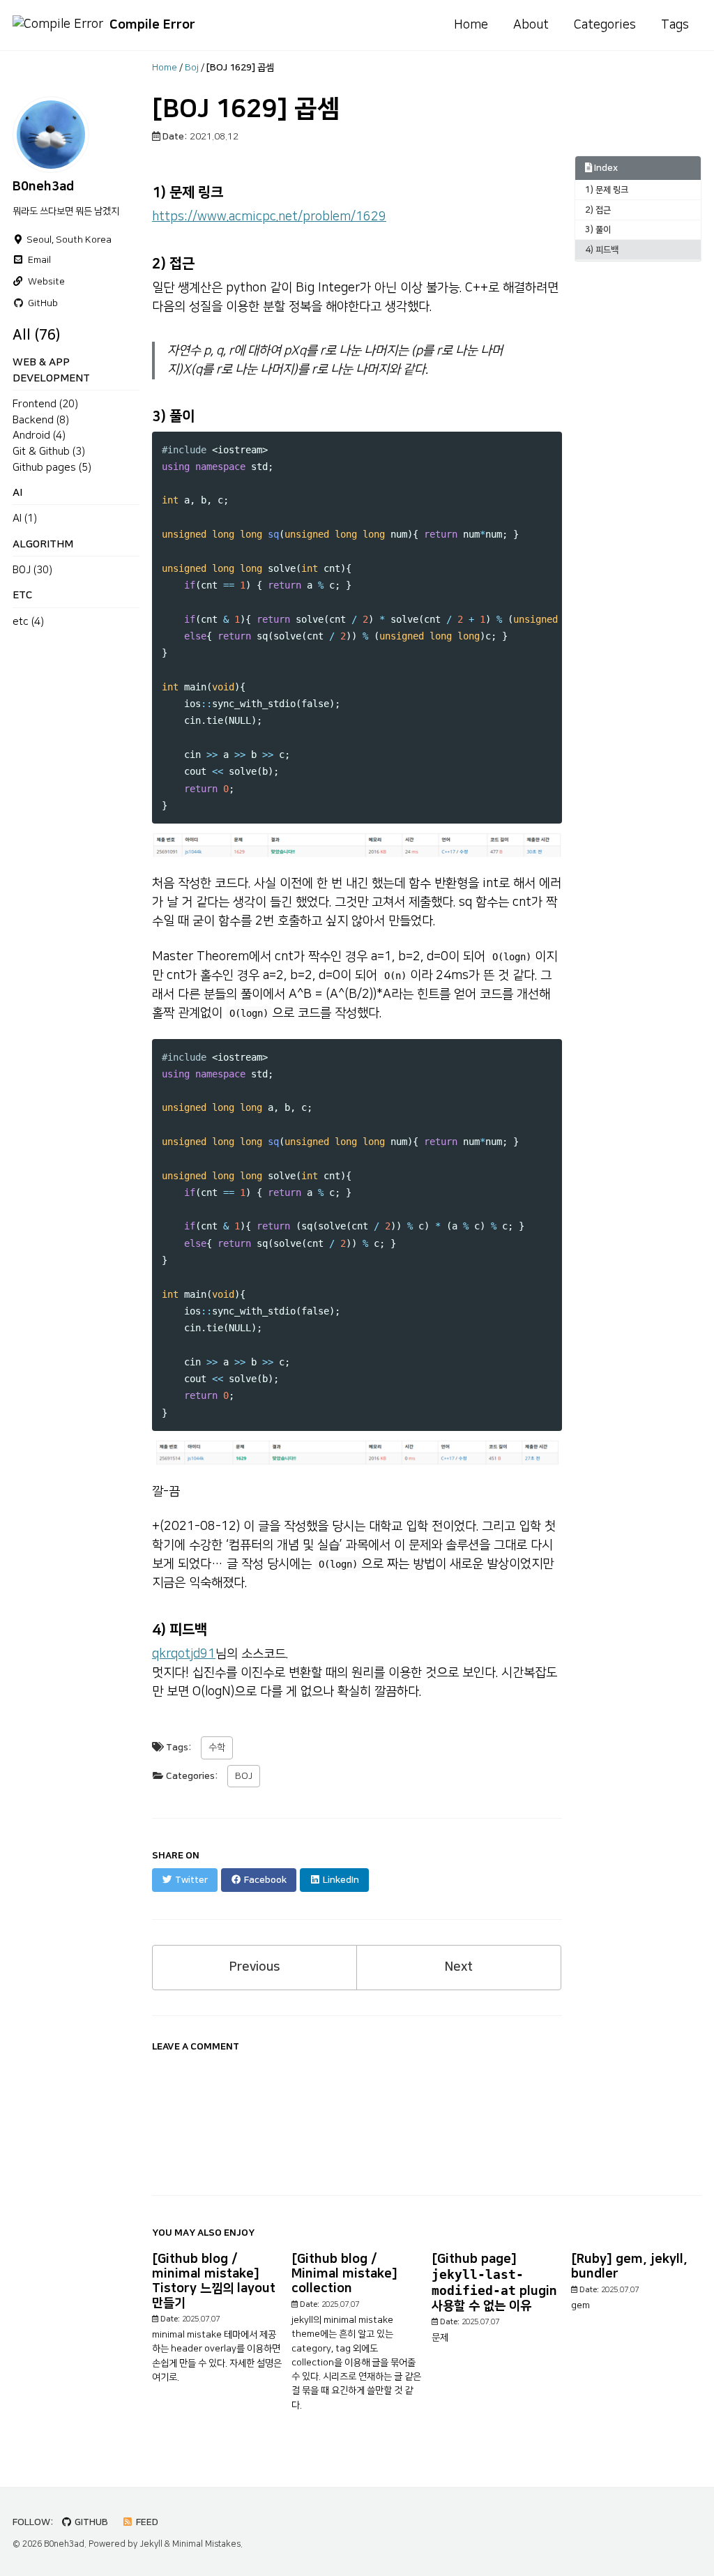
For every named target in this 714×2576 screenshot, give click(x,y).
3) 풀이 (598, 229)
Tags (675, 25)
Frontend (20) (45, 404)
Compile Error (152, 25)
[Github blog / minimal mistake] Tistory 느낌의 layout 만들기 (214, 2281)
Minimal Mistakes (206, 2544)
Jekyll (151, 2544)
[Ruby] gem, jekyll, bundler (629, 2267)
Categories (605, 25)
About (531, 25)
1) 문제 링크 (607, 190)
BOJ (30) (32, 570)
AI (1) (25, 518)
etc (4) (28, 622)
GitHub (90, 2522)
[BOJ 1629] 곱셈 (246, 109)
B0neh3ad (43, 187)
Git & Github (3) (49, 452)
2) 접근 (598, 210)
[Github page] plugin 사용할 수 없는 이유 (494, 2283)
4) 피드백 (602, 250)
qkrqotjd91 (184, 1654)
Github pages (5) (52, 468)
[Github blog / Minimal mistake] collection (344, 2274)
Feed (146, 2522)
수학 (217, 1748)
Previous (255, 1967)
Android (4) (39, 435)
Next (459, 1967)
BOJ (244, 1776)
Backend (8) (41, 420)
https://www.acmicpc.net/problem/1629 (269, 217)
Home (471, 25)
